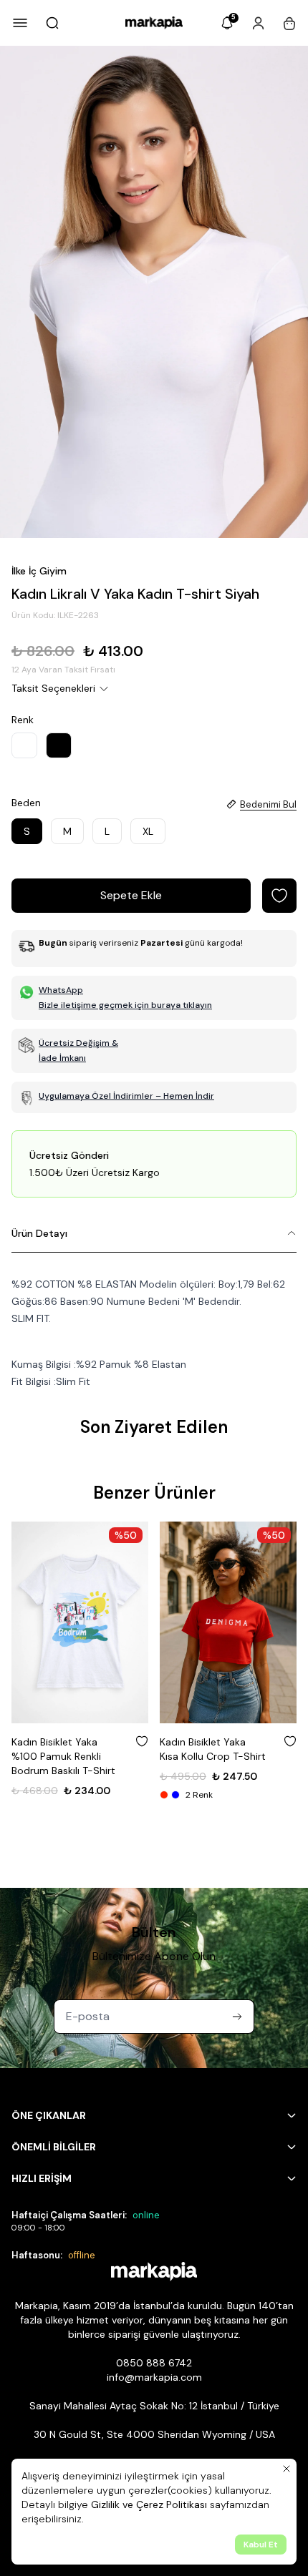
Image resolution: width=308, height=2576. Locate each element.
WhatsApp (61, 990)
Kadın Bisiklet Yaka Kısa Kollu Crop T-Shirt (213, 1749)
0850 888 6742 (154, 2363)
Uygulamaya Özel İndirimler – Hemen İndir (126, 1096)
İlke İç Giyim (39, 571)
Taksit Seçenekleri (53, 688)
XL (148, 831)
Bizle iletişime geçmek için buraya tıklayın (125, 1005)
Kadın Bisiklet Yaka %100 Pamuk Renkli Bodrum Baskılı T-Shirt (63, 1756)
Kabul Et (261, 2545)
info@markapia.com (154, 2377)
